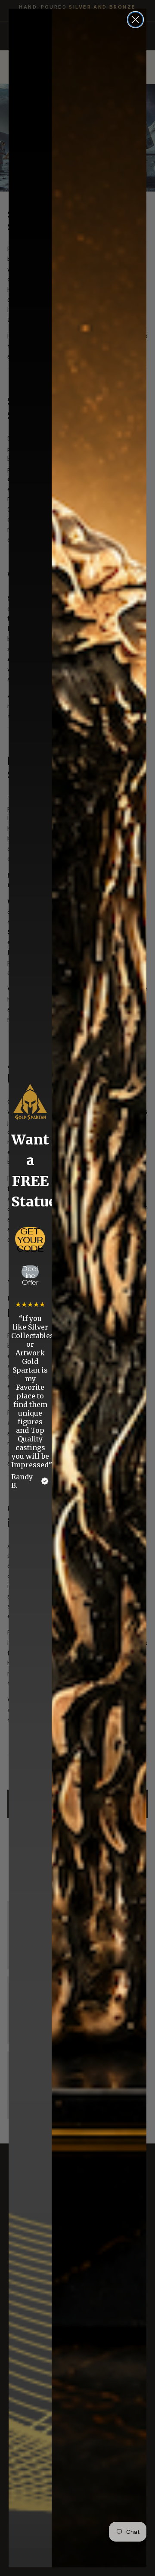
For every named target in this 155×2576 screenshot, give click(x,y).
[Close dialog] (135, 20)
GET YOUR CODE (30, 1239)
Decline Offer (30, 1272)
